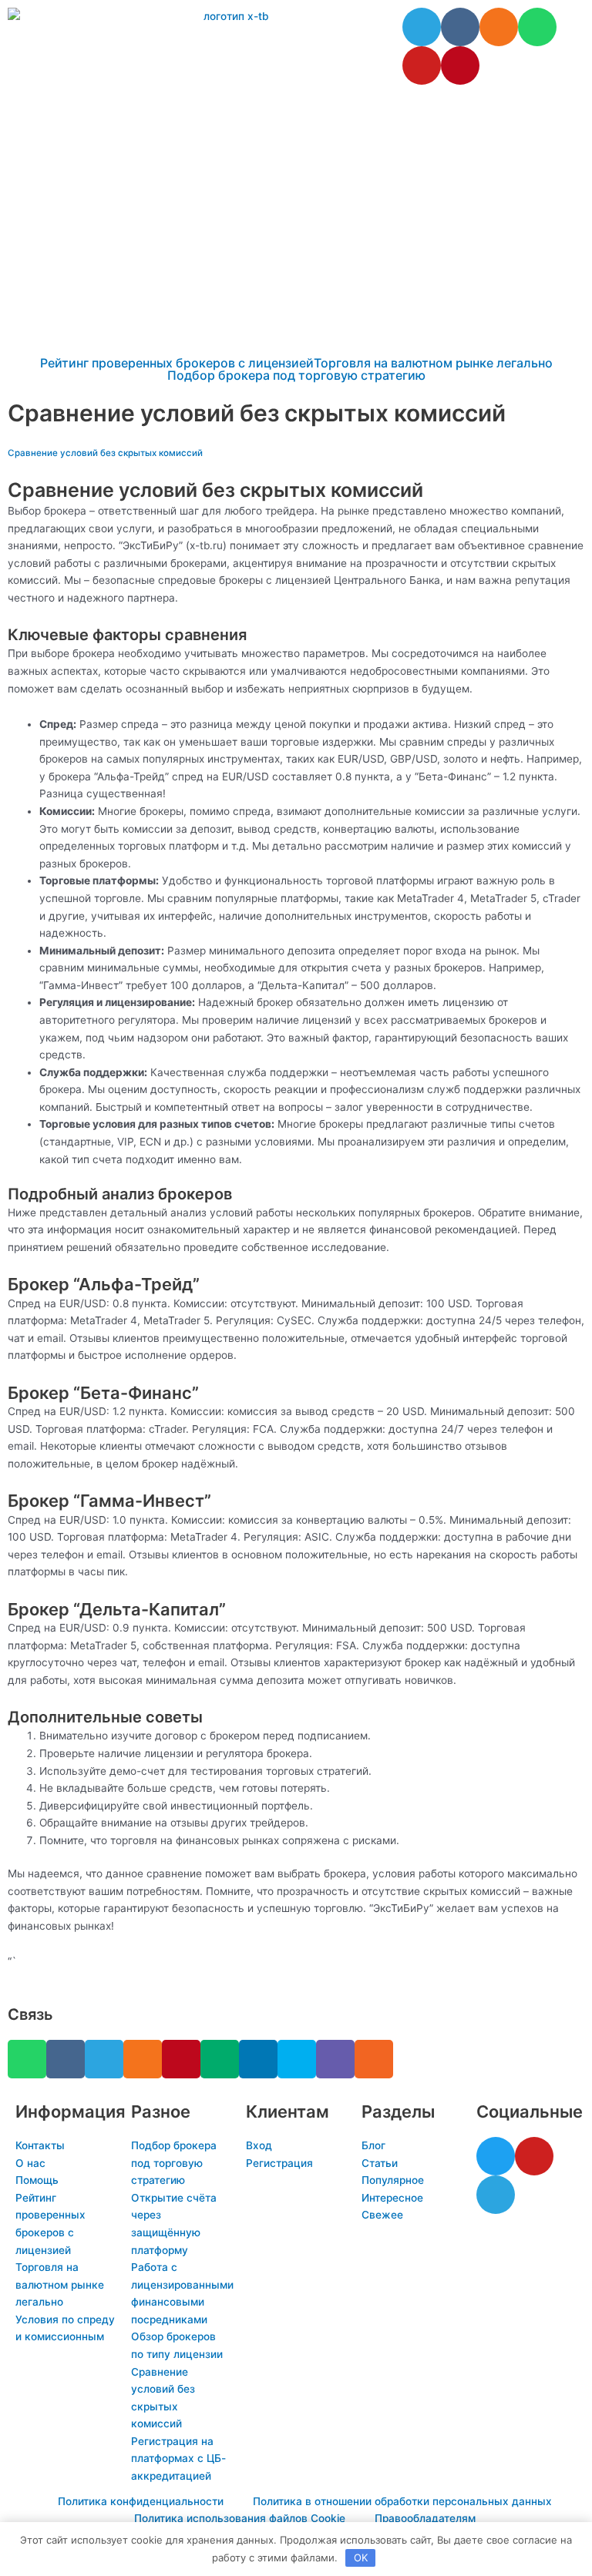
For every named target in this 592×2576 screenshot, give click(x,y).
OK (361, 2558)
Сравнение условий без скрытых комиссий (105, 453)
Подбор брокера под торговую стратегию (296, 375)
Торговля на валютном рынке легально (433, 363)
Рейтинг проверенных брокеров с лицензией (177, 363)
